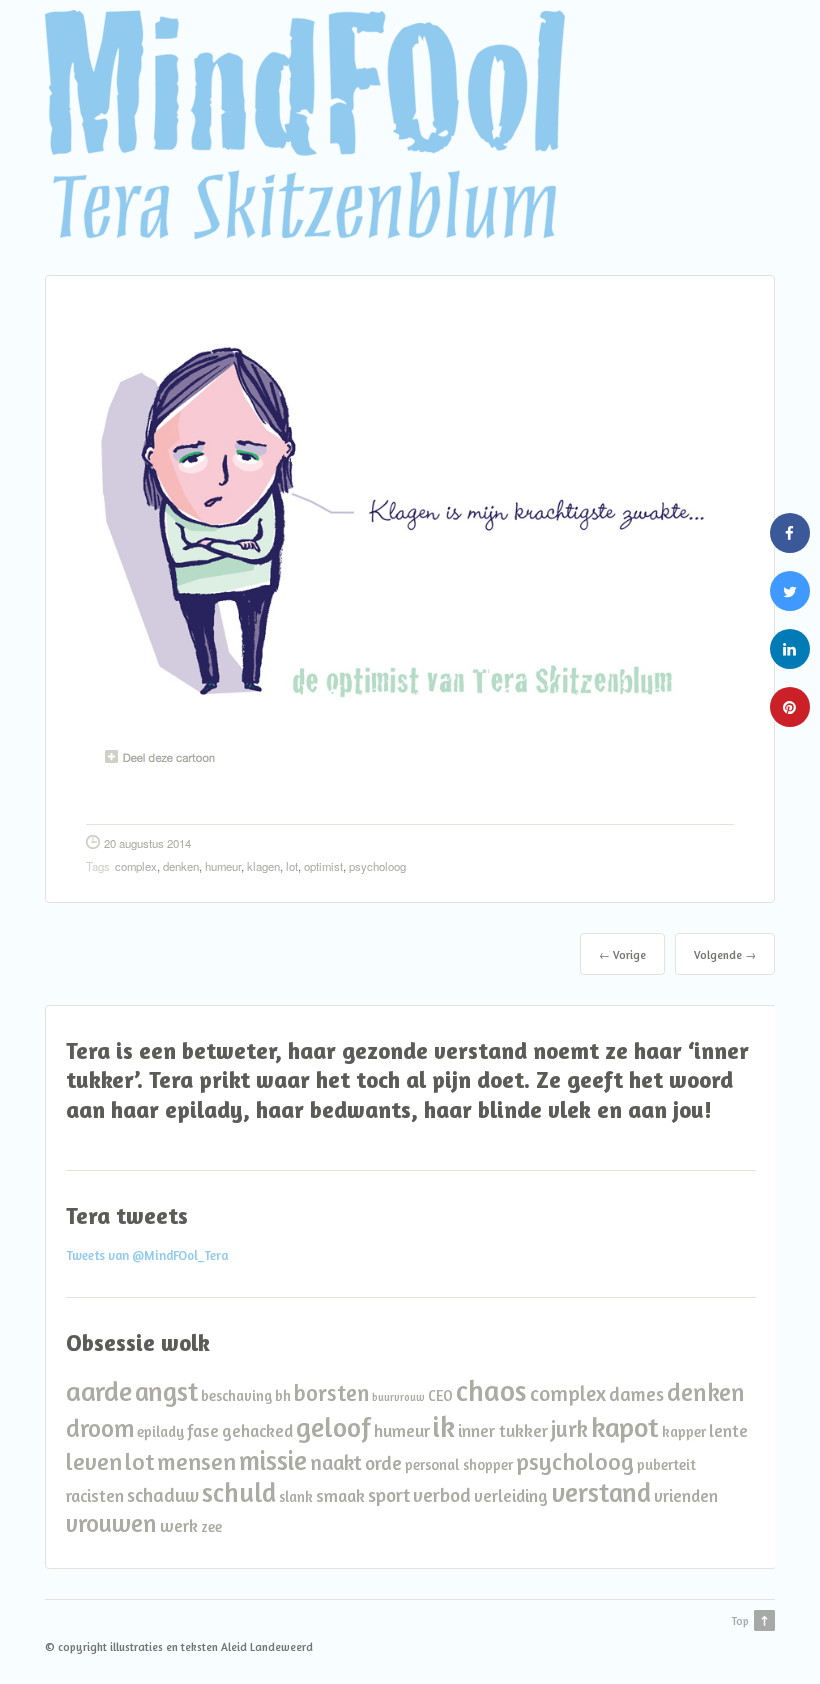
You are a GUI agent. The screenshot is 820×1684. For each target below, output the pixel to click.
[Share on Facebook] (790, 547)
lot (292, 866)
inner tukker (503, 1430)
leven (94, 1461)
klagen (263, 866)
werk (179, 1525)
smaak (340, 1495)
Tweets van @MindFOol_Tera (147, 1255)
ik (444, 1426)
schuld (239, 1492)
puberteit (666, 1464)
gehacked (257, 1430)
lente (728, 1430)
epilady (160, 1431)
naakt (336, 1462)
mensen (196, 1461)
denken (181, 866)
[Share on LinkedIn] (790, 663)
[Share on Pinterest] (790, 721)
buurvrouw (398, 1397)
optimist (323, 866)
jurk (569, 1428)
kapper (684, 1431)
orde (383, 1463)
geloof (333, 1426)
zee (211, 1526)
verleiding (511, 1495)
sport (389, 1495)
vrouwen (111, 1523)
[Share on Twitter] (790, 605)
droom (100, 1428)
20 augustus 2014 (147, 843)
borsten (331, 1392)
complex (136, 866)
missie (273, 1460)
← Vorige (622, 955)
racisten (95, 1495)
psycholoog (377, 866)
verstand (601, 1492)
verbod (442, 1495)
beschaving (236, 1395)
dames (636, 1394)
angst (166, 1391)
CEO (440, 1395)
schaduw (163, 1495)
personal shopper (459, 1464)
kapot (625, 1427)
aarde (99, 1390)
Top (740, 1621)
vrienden (686, 1495)
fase (203, 1430)
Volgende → (725, 955)
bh (283, 1395)
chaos (491, 1390)
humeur (223, 866)
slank (296, 1496)
